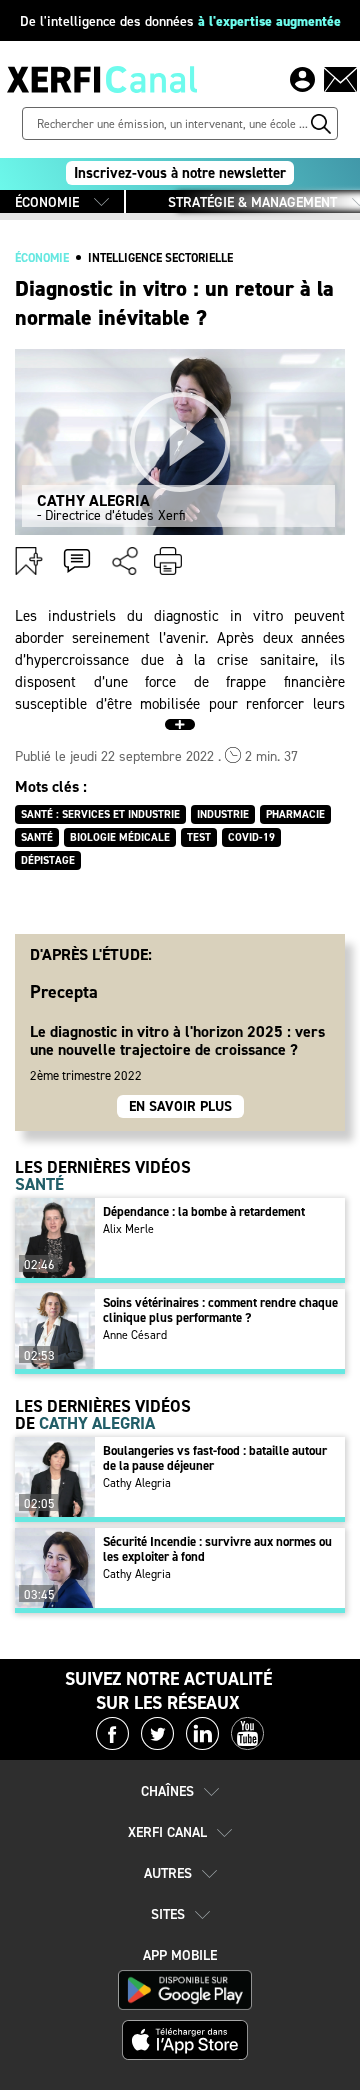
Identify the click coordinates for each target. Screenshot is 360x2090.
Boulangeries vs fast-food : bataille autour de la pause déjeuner (215, 1458)
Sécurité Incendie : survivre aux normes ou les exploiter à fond (217, 1549)
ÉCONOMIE (47, 202)
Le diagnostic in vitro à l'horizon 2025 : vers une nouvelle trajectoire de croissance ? (177, 1040)
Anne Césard (135, 1335)
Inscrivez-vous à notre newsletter (180, 173)
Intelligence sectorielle (160, 258)
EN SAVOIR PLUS (180, 1106)
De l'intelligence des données (180, 21)
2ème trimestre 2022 (86, 1075)
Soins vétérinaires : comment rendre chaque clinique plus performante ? (220, 1310)
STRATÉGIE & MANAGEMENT (252, 202)
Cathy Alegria (137, 1483)
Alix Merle (128, 1229)
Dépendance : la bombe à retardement (204, 1211)
